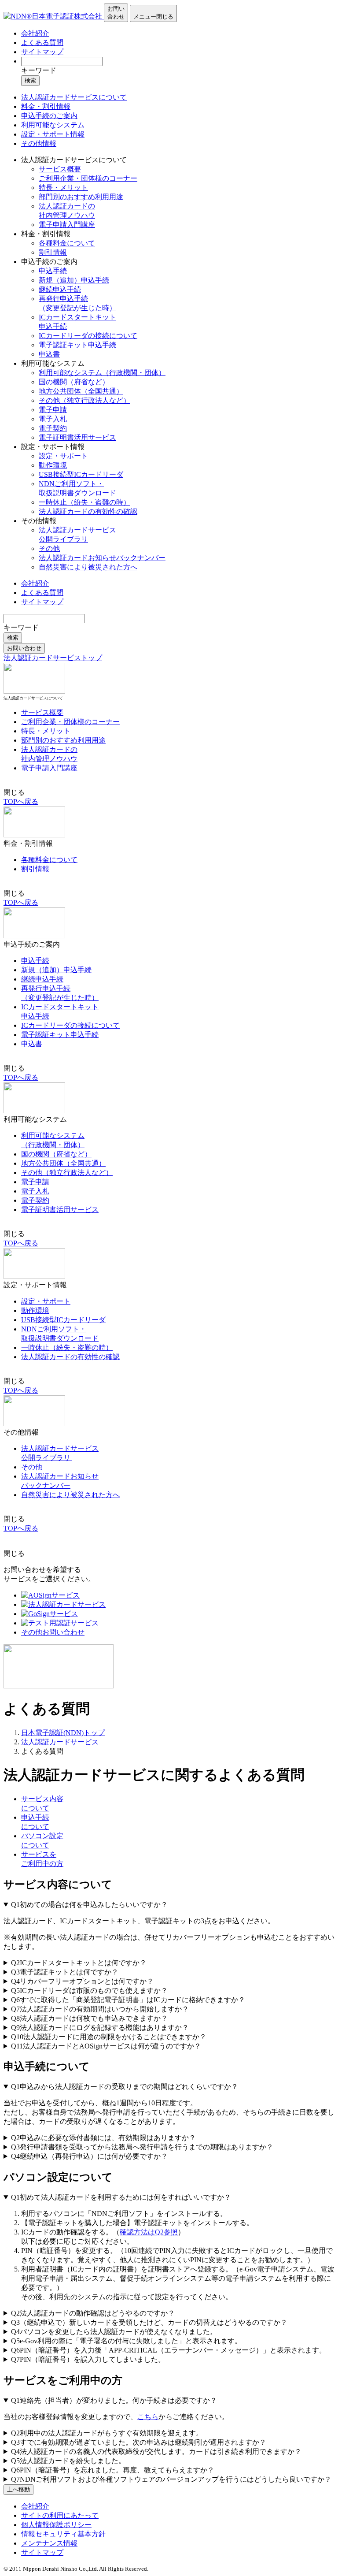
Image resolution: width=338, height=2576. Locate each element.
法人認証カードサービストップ (53, 658)
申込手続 (53, 271)
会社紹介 (35, 33)
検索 (30, 80)
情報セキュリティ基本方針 (63, 2534)
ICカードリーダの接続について (88, 336)
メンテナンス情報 (49, 2543)
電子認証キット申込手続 (77, 345)
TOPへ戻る (21, 801)
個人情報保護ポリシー (56, 2525)
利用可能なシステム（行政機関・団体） (102, 373)
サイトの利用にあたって (60, 2515)
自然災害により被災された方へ (88, 567)
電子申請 (53, 410)
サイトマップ (42, 52)
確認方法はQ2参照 (149, 2232)
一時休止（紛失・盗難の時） (84, 502)
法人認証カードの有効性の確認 (88, 511)
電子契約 (53, 428)
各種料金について (67, 243)
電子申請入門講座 (67, 225)
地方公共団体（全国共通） (81, 391)
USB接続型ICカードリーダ (81, 474)
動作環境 (53, 465)
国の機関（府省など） (74, 382)
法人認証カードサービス (60, 1742)
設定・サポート (63, 456)
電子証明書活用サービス (77, 437)
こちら (148, 2417)
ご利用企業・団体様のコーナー (88, 178)
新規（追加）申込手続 (74, 280)
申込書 (49, 354)
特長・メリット (63, 188)
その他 (49, 548)
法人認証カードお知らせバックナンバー (102, 558)
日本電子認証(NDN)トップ (63, 1733)
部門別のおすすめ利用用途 (81, 197)
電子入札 (53, 419)
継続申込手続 (60, 289)
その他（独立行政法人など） (84, 400)
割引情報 (53, 252)
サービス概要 (60, 169)
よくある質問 (42, 43)
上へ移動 (18, 2489)
